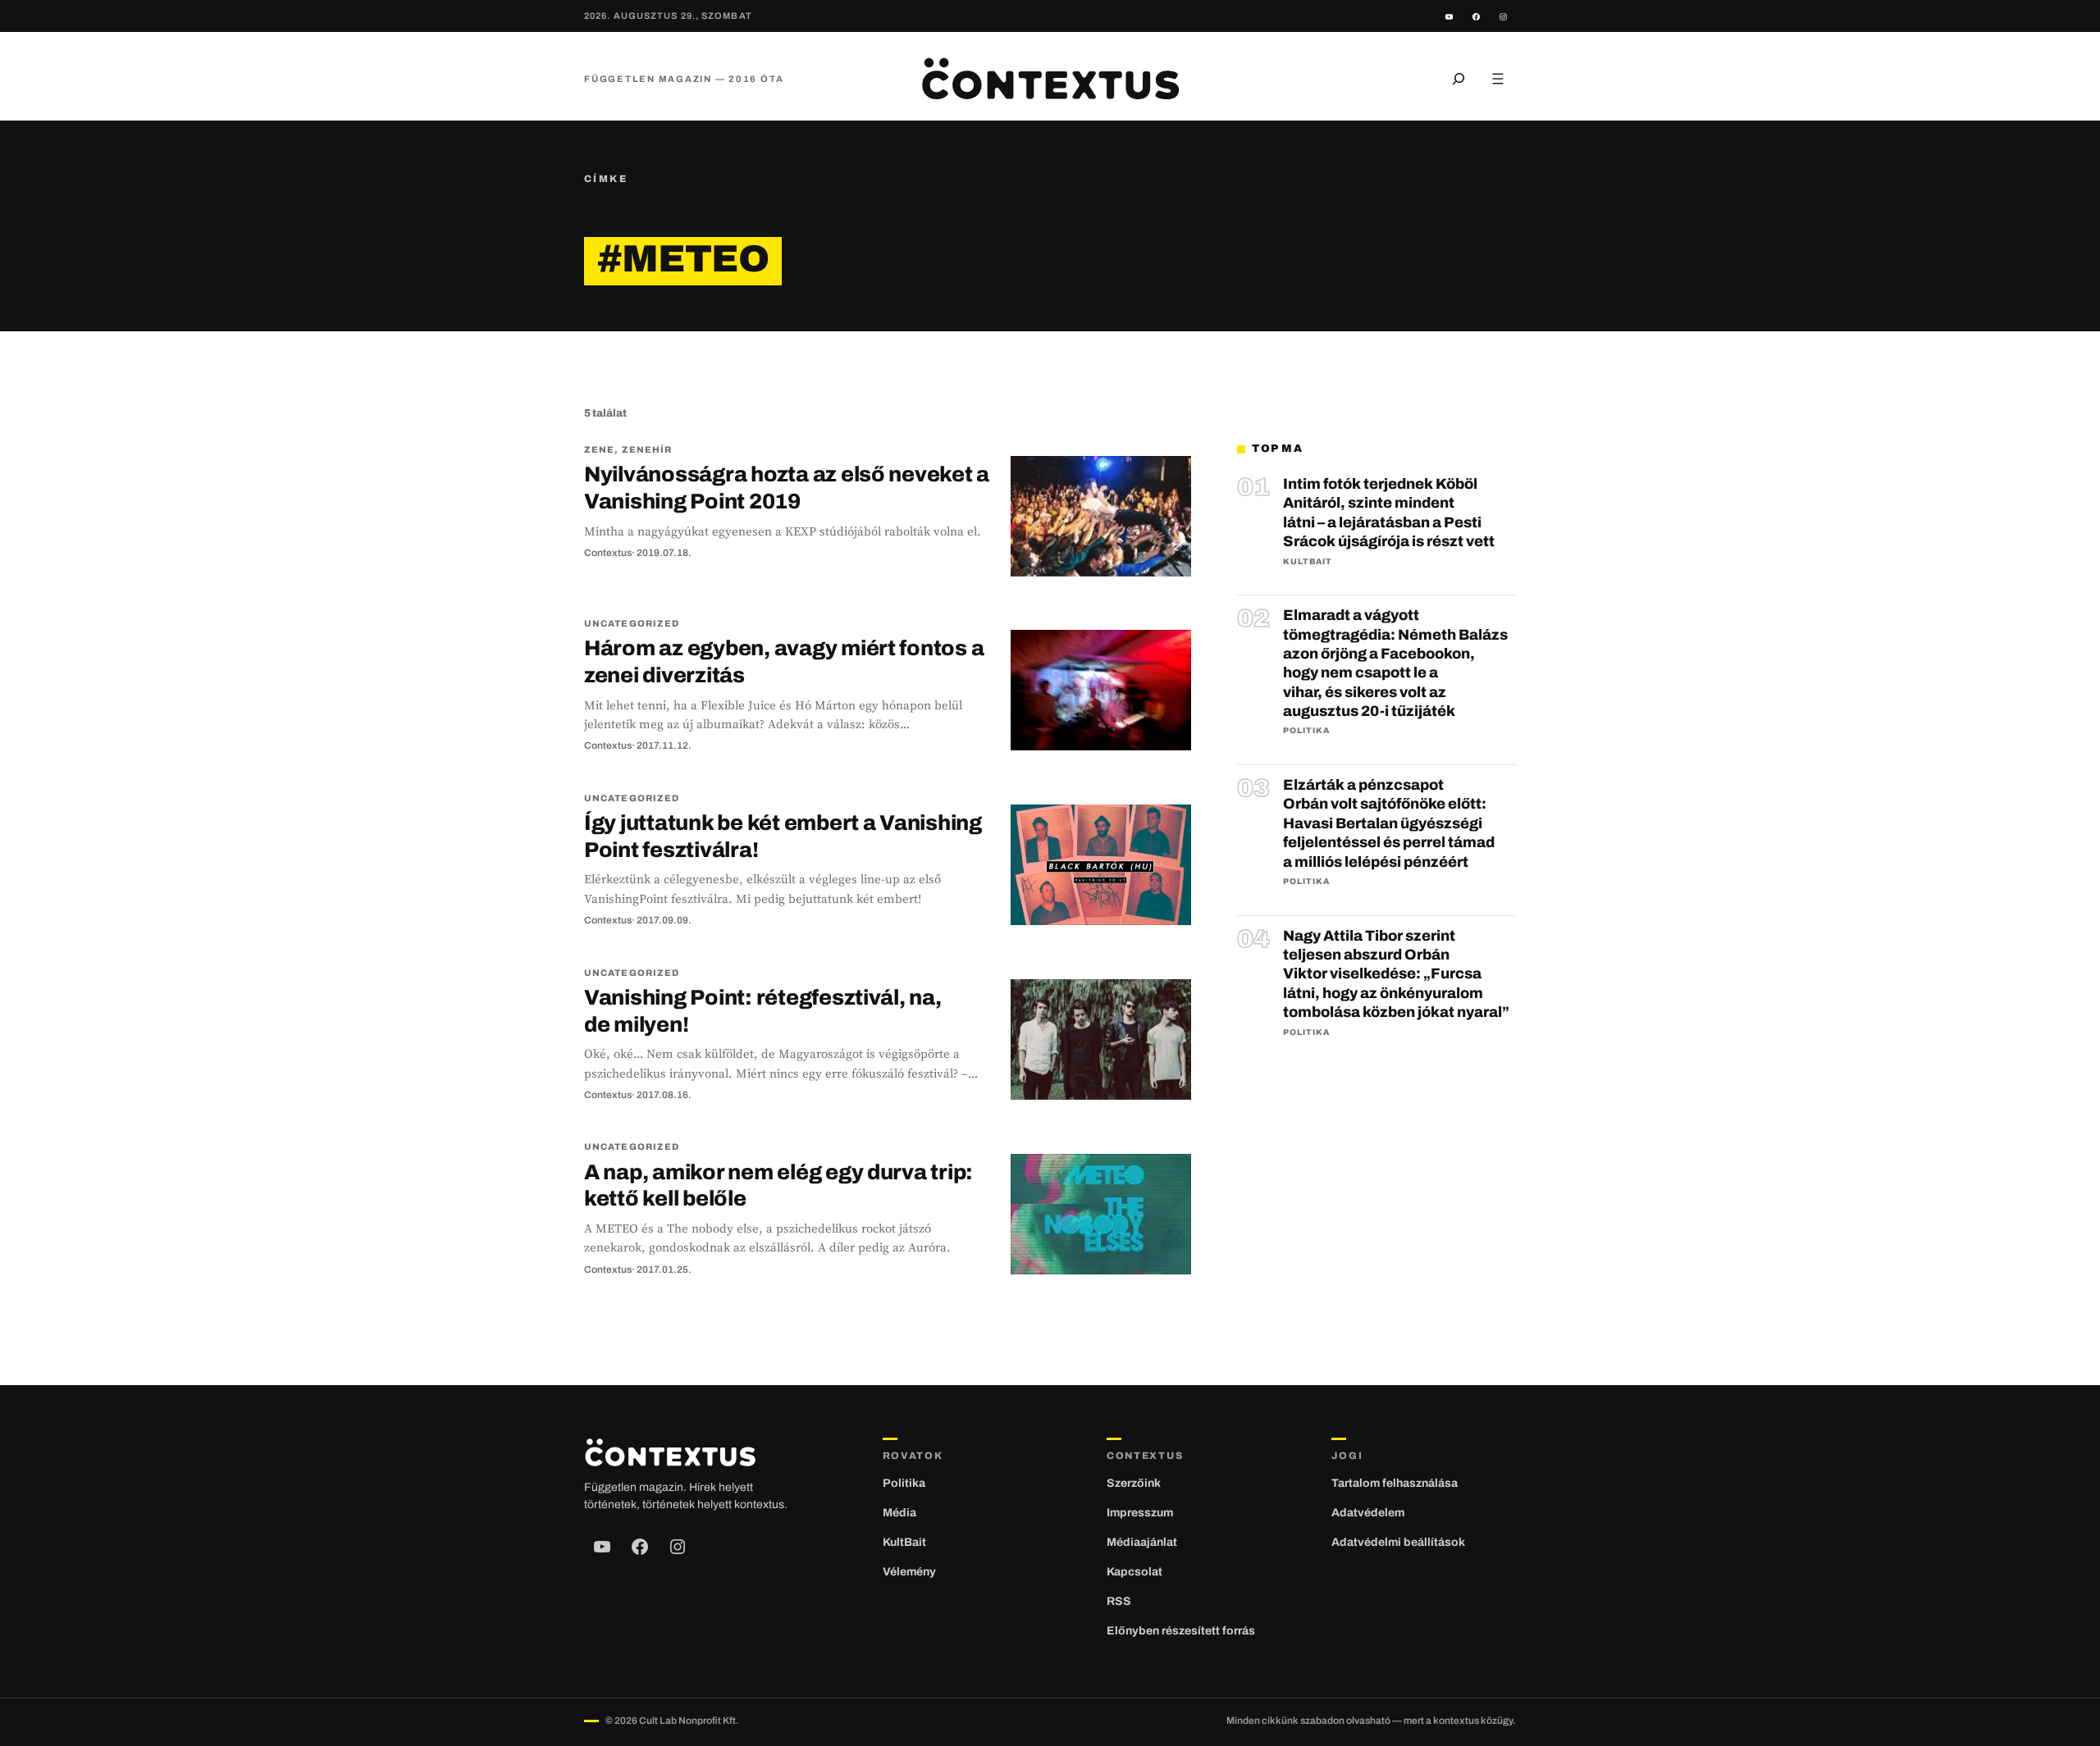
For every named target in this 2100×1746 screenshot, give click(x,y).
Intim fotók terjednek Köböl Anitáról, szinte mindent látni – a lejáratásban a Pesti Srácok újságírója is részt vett (1389, 513)
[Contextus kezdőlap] (1050, 79)
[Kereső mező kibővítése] (1459, 79)
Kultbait (1308, 561)
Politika (1306, 730)
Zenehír (647, 449)
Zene (599, 449)
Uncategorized (632, 623)
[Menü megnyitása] (1498, 79)
